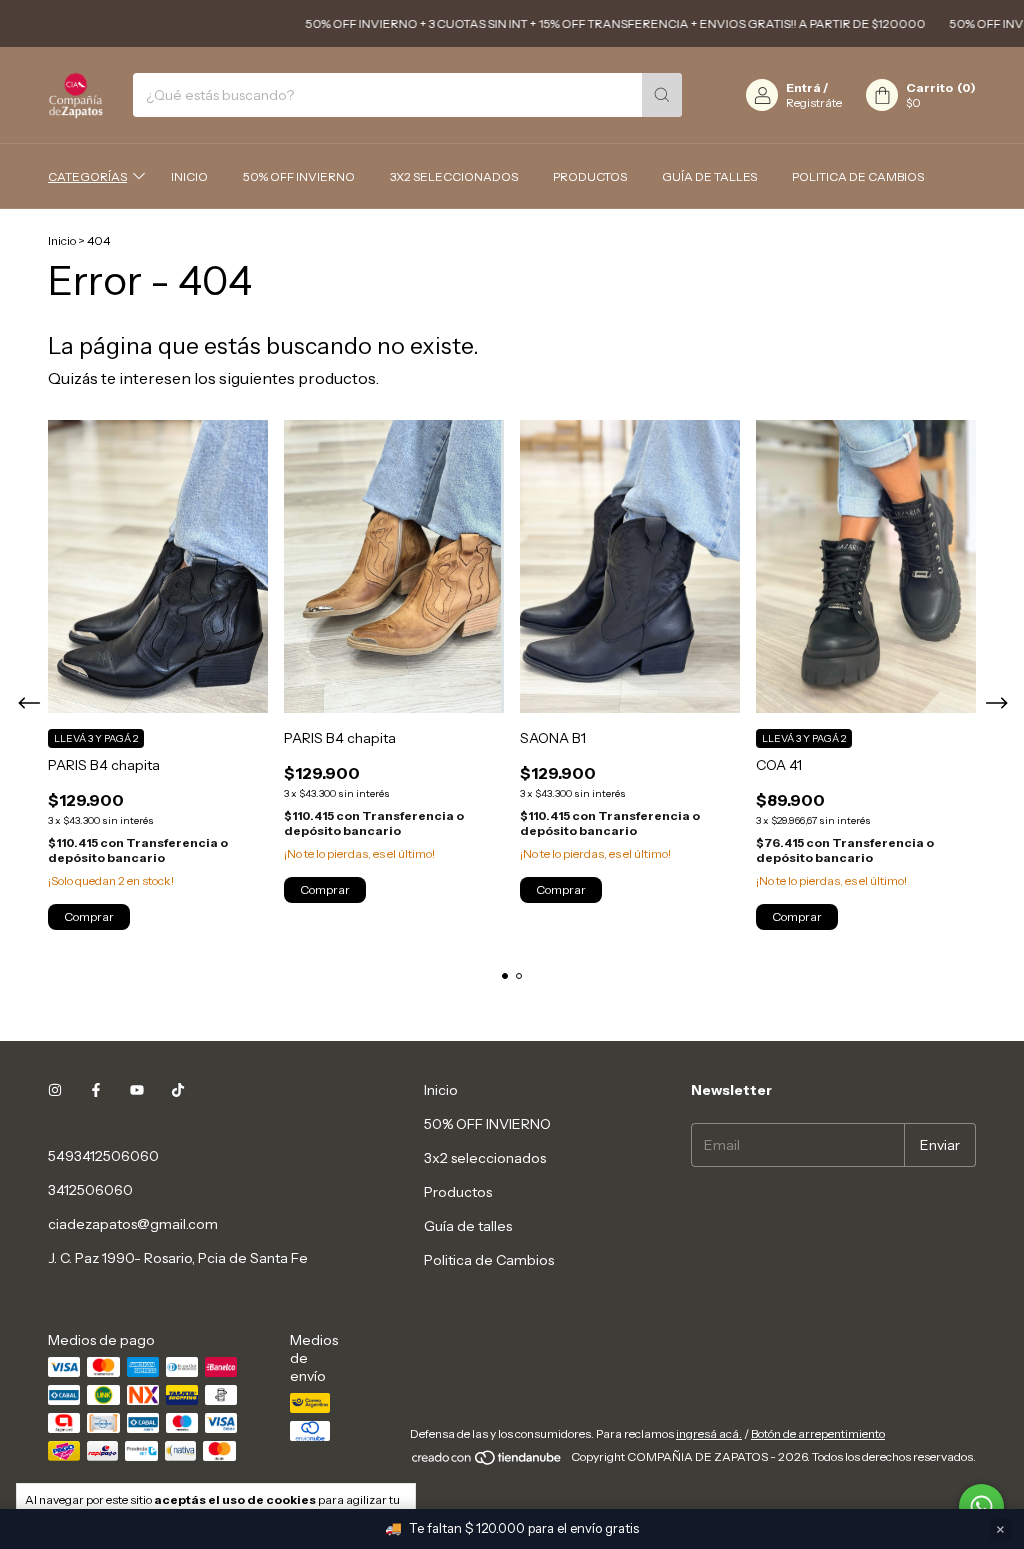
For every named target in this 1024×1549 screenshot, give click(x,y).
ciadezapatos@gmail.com (133, 1224)
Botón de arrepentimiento (818, 1433)
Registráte (814, 102)
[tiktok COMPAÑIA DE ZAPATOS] (178, 1090)
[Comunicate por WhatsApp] (981, 1506)
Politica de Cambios (858, 176)
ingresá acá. (709, 1433)
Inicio (189, 176)
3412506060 (90, 1190)
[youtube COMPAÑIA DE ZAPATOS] (137, 1090)
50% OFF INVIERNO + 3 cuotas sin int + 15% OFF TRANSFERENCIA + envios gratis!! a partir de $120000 (594, 23)
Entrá (803, 87)
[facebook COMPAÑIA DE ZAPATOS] (96, 1090)
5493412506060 (103, 1156)
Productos (590, 176)
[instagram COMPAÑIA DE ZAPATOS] (55, 1090)
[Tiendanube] (487, 1461)
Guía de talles (709, 176)
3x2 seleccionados (454, 176)
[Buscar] (662, 95)
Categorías (87, 176)
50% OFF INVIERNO (299, 176)
